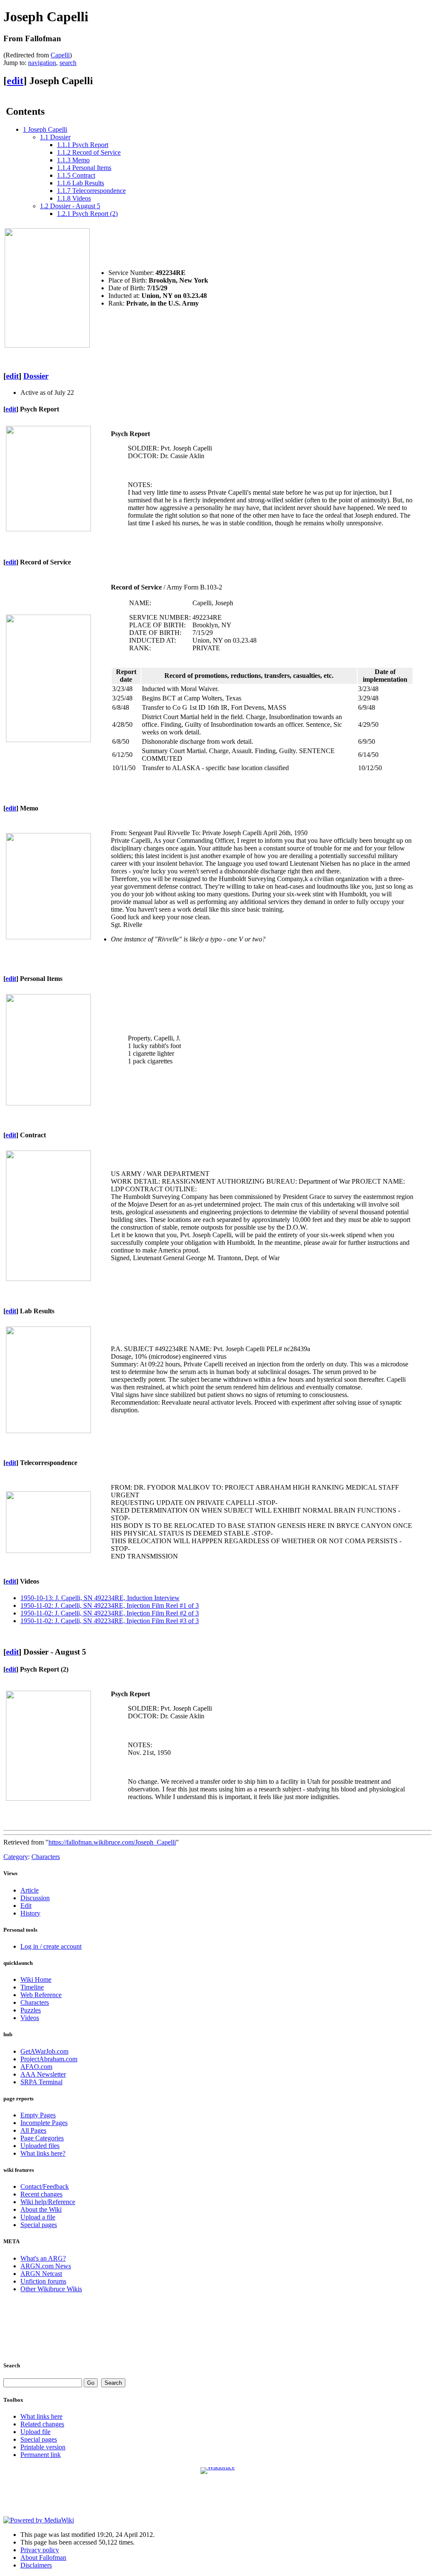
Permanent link (41, 2455)
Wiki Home (36, 1979)
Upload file (35, 2432)
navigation (42, 63)
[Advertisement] (218, 2326)
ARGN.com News (46, 2266)
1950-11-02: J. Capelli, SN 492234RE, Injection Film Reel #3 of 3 (110, 1621)
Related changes (42, 2424)
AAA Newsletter (43, 2074)
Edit (26, 1906)
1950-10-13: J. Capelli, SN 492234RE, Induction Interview (100, 1598)
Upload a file (38, 2217)
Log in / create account (51, 1946)
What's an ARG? (43, 2258)
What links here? (43, 2153)
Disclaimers (36, 2565)
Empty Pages (38, 2115)
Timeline (32, 1987)
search (68, 63)
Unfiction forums (43, 2281)
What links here (41, 2416)
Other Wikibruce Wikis (51, 2289)
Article (30, 1890)
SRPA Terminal (41, 2082)
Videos (30, 2018)
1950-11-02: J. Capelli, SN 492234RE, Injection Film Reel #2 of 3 (110, 1613)
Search (12, 2365)
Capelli (60, 55)
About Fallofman (43, 2558)
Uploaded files (40, 2146)
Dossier (36, 376)
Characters (46, 1857)
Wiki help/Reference (48, 2202)
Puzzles (31, 2010)
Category (16, 1857)
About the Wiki (41, 2209)
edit (15, 81)
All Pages (33, 2130)
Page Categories (42, 2138)
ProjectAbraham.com (49, 2059)
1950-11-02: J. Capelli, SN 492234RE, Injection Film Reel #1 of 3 (110, 1605)
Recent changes (41, 2194)
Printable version (43, 2447)
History (30, 1913)
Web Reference (41, 1995)
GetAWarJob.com (44, 2051)
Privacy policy (40, 2550)
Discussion (35, 1898)
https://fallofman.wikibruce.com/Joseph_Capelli (112, 1842)
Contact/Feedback (45, 2186)
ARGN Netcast (41, 2274)
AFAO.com (36, 2067)
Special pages (39, 2225)
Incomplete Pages (44, 2123)
